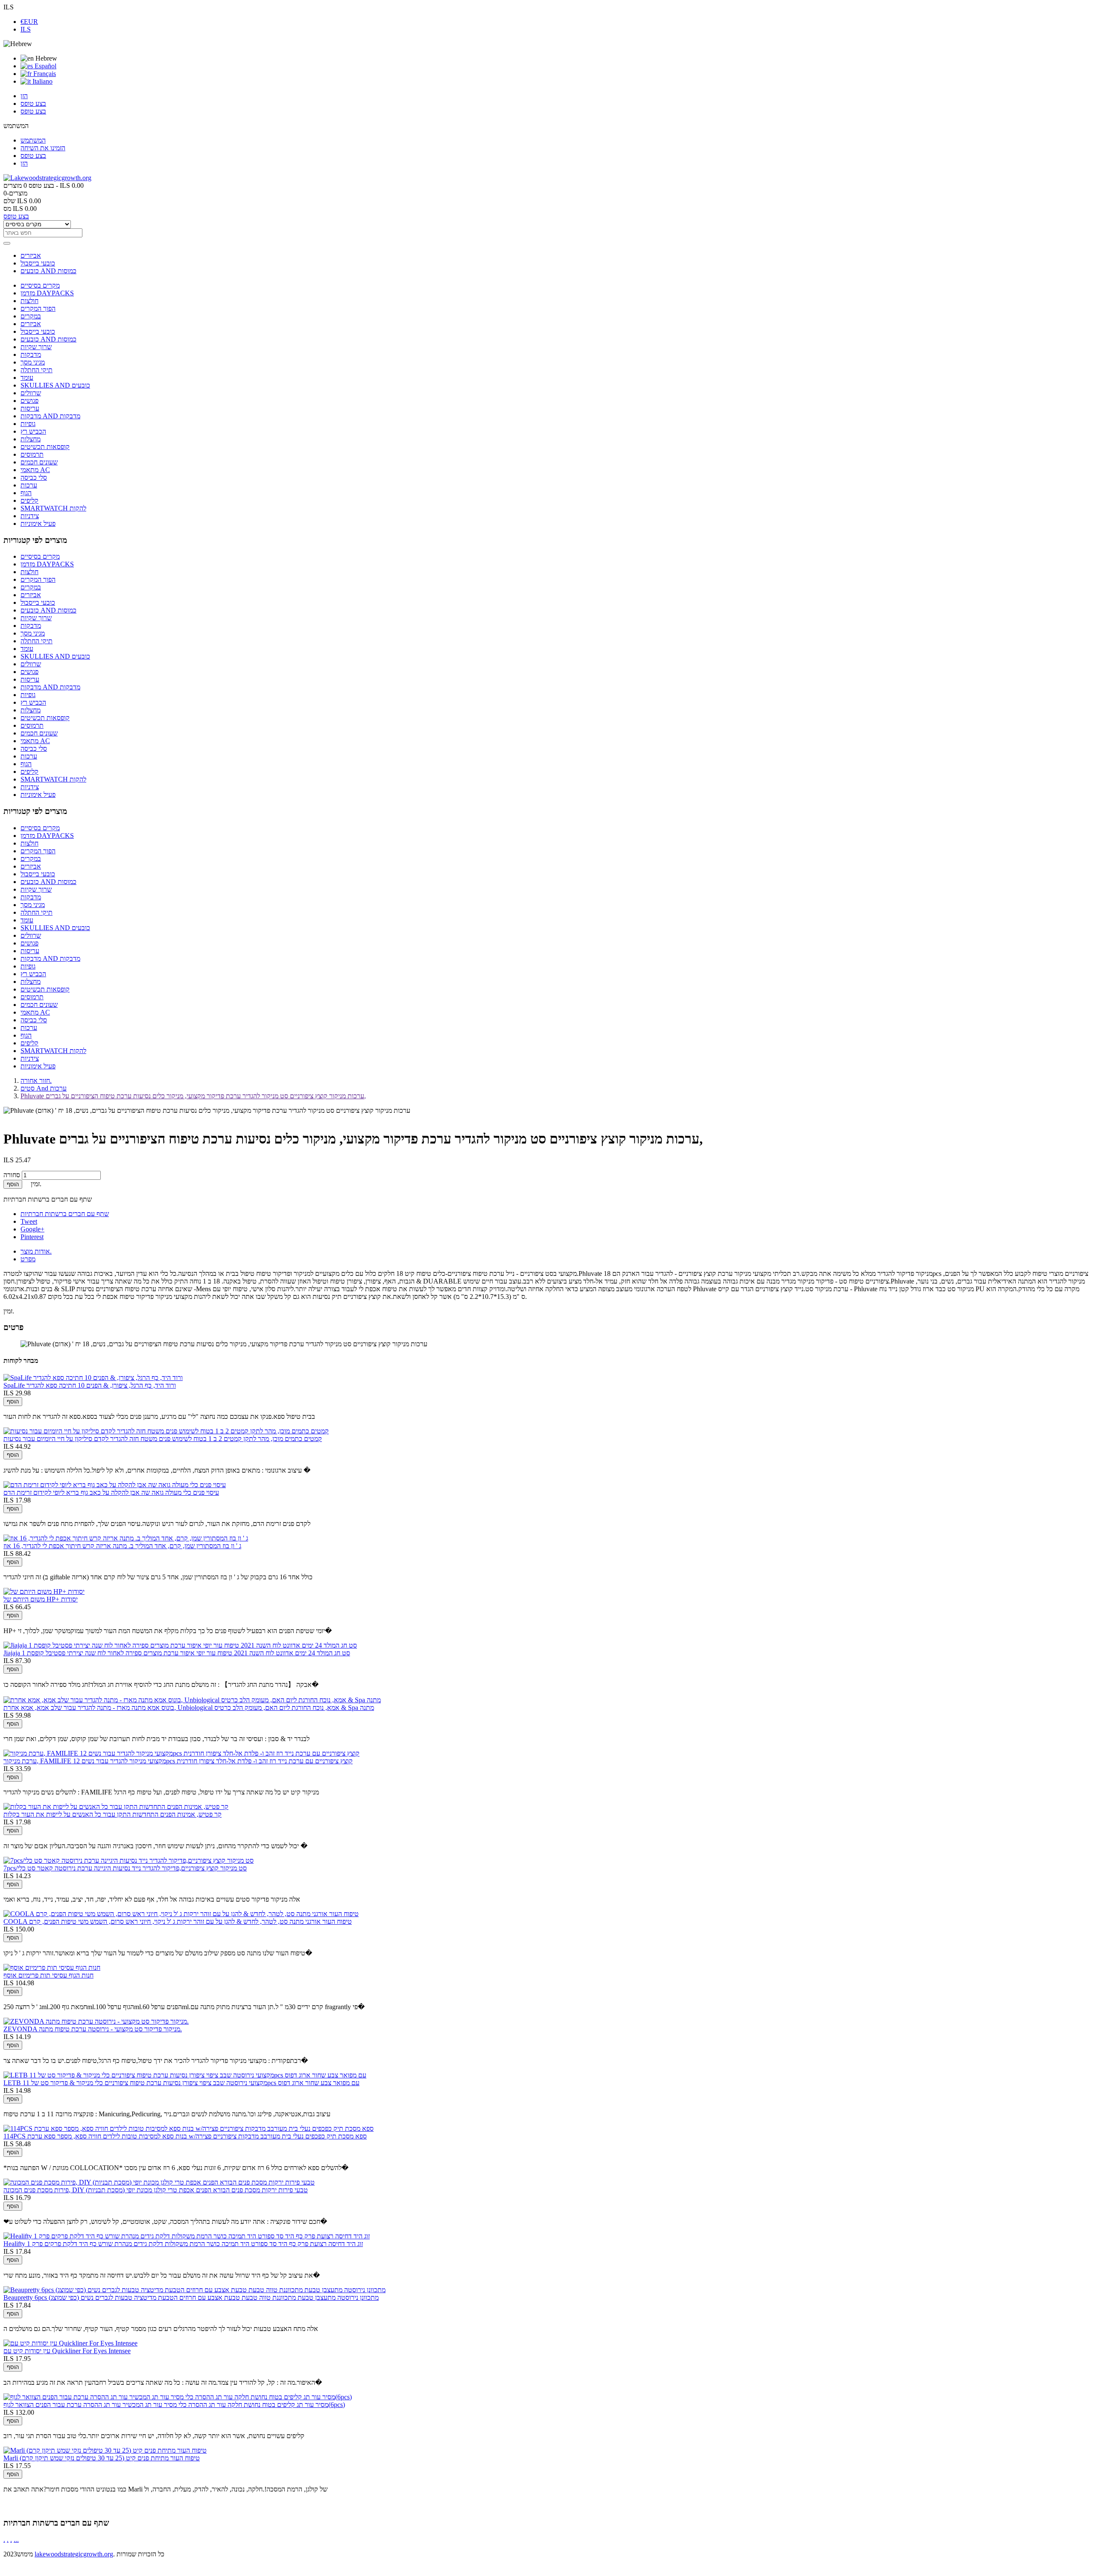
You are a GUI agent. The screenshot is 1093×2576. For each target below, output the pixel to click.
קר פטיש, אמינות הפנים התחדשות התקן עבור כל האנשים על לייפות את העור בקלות (113, 1814)
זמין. (9, 1311)
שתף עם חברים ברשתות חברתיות (65, 1214)
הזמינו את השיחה (43, 148)
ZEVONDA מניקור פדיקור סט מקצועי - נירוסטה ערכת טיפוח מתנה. (93, 2029)
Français (44, 74)
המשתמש (33, 140)
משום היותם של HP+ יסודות (41, 1599)
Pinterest (32, 1237)
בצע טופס (33, 104)
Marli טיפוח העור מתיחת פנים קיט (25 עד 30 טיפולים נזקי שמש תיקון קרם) (102, 2458)
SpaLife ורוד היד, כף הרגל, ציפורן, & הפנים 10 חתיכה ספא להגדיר (90, 1385)
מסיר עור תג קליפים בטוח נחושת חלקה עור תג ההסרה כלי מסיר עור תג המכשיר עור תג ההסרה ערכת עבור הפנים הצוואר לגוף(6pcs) (174, 2405)
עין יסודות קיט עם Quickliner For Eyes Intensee (67, 2351)
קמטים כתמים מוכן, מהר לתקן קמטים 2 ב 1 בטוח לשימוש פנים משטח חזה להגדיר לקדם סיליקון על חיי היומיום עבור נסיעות (163, 1439)
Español (45, 66)
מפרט (28, 1259)
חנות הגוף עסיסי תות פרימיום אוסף (48, 1975)
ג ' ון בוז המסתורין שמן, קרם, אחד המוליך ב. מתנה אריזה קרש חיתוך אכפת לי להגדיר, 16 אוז (122, 1546)
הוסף (13, 1184)
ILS (26, 29)
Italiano (42, 81)
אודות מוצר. (36, 1251)
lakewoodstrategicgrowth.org (74, 2554)
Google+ (32, 1229)
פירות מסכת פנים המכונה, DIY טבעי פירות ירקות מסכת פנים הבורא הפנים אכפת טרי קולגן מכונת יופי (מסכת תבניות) (156, 2190)
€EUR (29, 22)
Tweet (29, 1221)
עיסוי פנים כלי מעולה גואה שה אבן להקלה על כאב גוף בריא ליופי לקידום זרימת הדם (111, 1492)
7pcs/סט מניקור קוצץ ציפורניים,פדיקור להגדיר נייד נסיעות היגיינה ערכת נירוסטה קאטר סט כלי (125, 1868)
